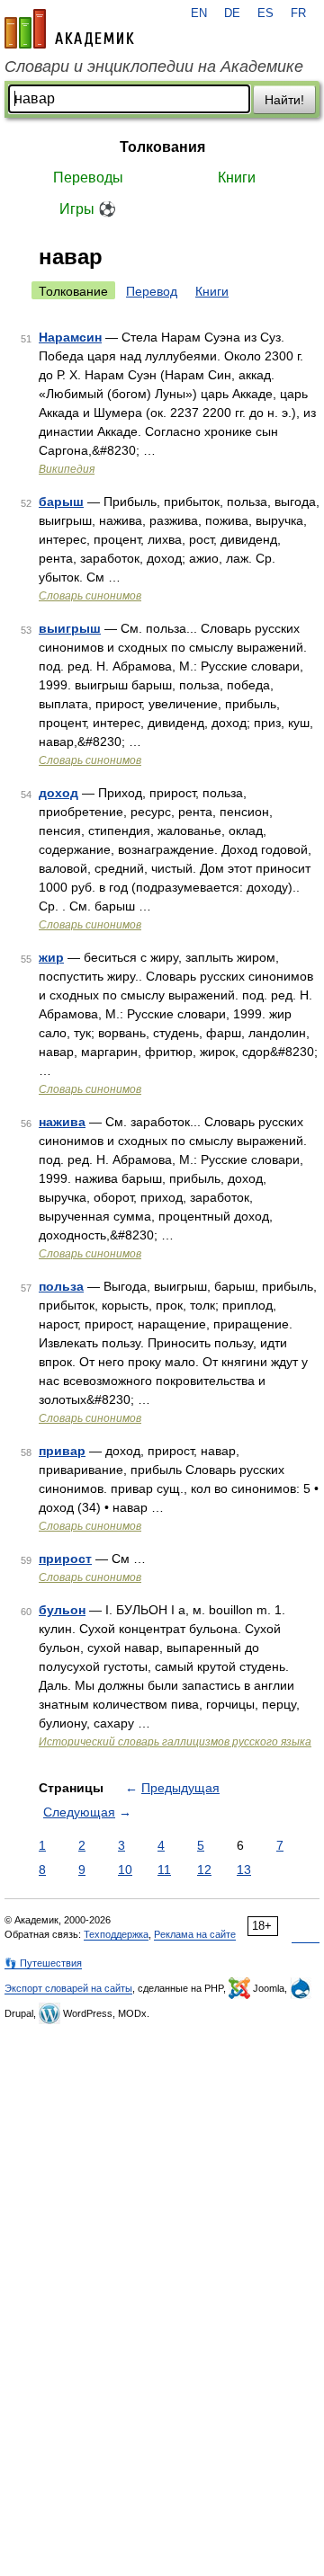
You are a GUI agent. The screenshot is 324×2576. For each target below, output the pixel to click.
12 (204, 1870)
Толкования (162, 147)
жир (51, 957)
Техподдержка (116, 1934)
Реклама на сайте (195, 1934)
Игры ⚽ (88, 209)
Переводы (88, 178)
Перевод (152, 291)
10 (125, 1870)
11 (164, 1870)
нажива (62, 1122)
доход (58, 793)
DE (232, 13)
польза (61, 1286)
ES (265, 13)
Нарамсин (70, 337)
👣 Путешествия (43, 1963)
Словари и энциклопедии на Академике (154, 67)
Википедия (67, 469)
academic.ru (69, 29)
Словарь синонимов (90, 596)
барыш (61, 502)
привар (62, 1451)
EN (199, 13)
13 (244, 1870)
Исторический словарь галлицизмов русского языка (175, 1742)
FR (298, 13)
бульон (62, 1610)
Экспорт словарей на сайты (68, 1988)
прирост (65, 1559)
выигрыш (70, 628)
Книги (237, 178)
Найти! (284, 100)
